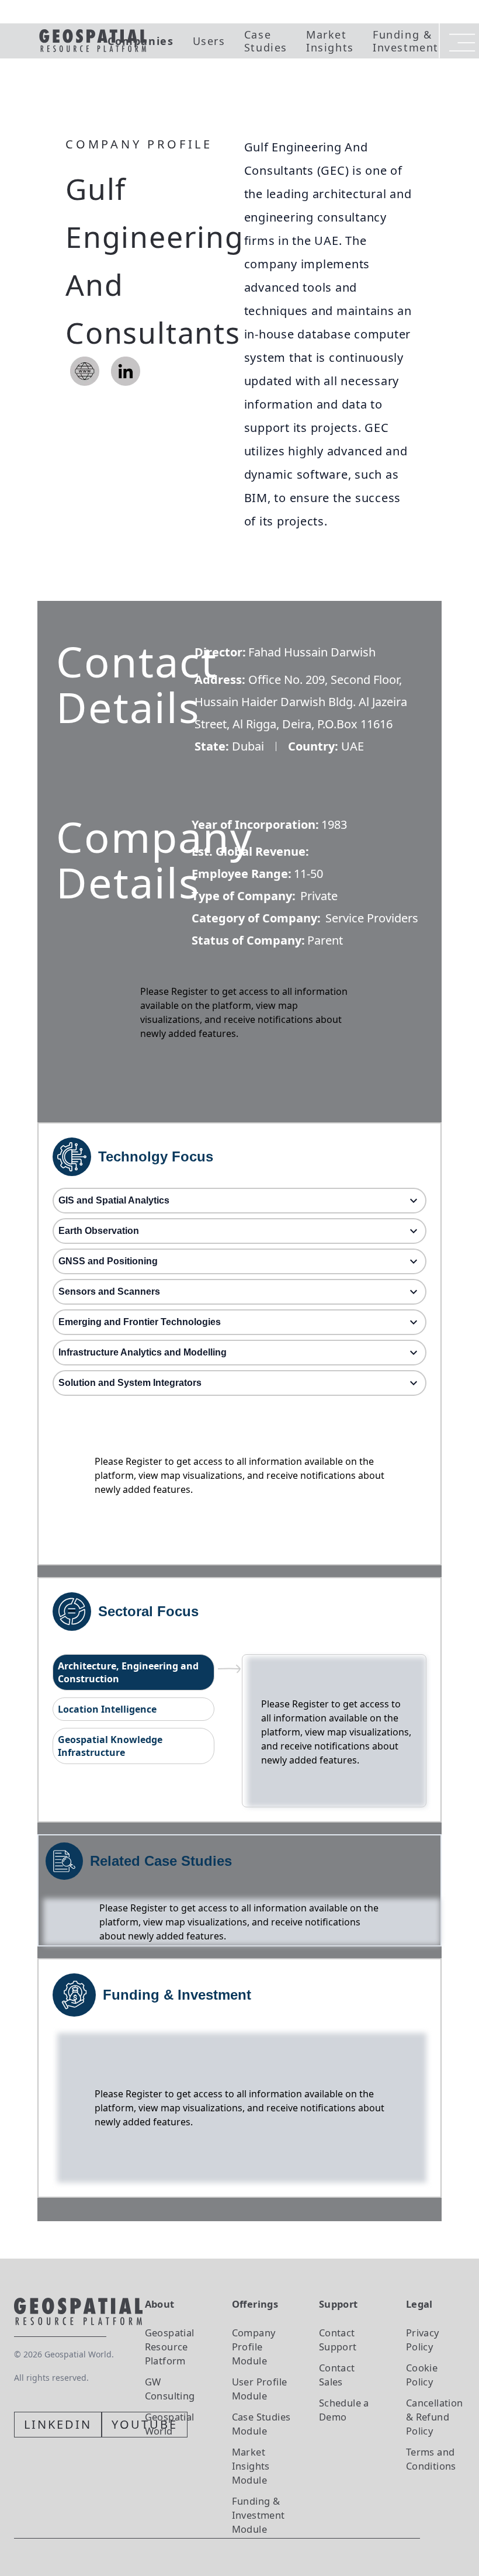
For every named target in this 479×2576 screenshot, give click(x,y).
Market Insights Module (251, 2466)
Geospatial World (170, 2424)
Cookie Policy (422, 2375)
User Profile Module (260, 2389)
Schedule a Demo (344, 2410)
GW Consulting (170, 2389)
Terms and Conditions (431, 2459)
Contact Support (338, 2340)
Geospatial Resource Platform (170, 2347)
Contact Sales (337, 2375)
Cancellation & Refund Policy (435, 2417)
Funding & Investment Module (258, 2515)
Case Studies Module (261, 2424)
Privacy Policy (423, 2340)
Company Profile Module (254, 2347)
